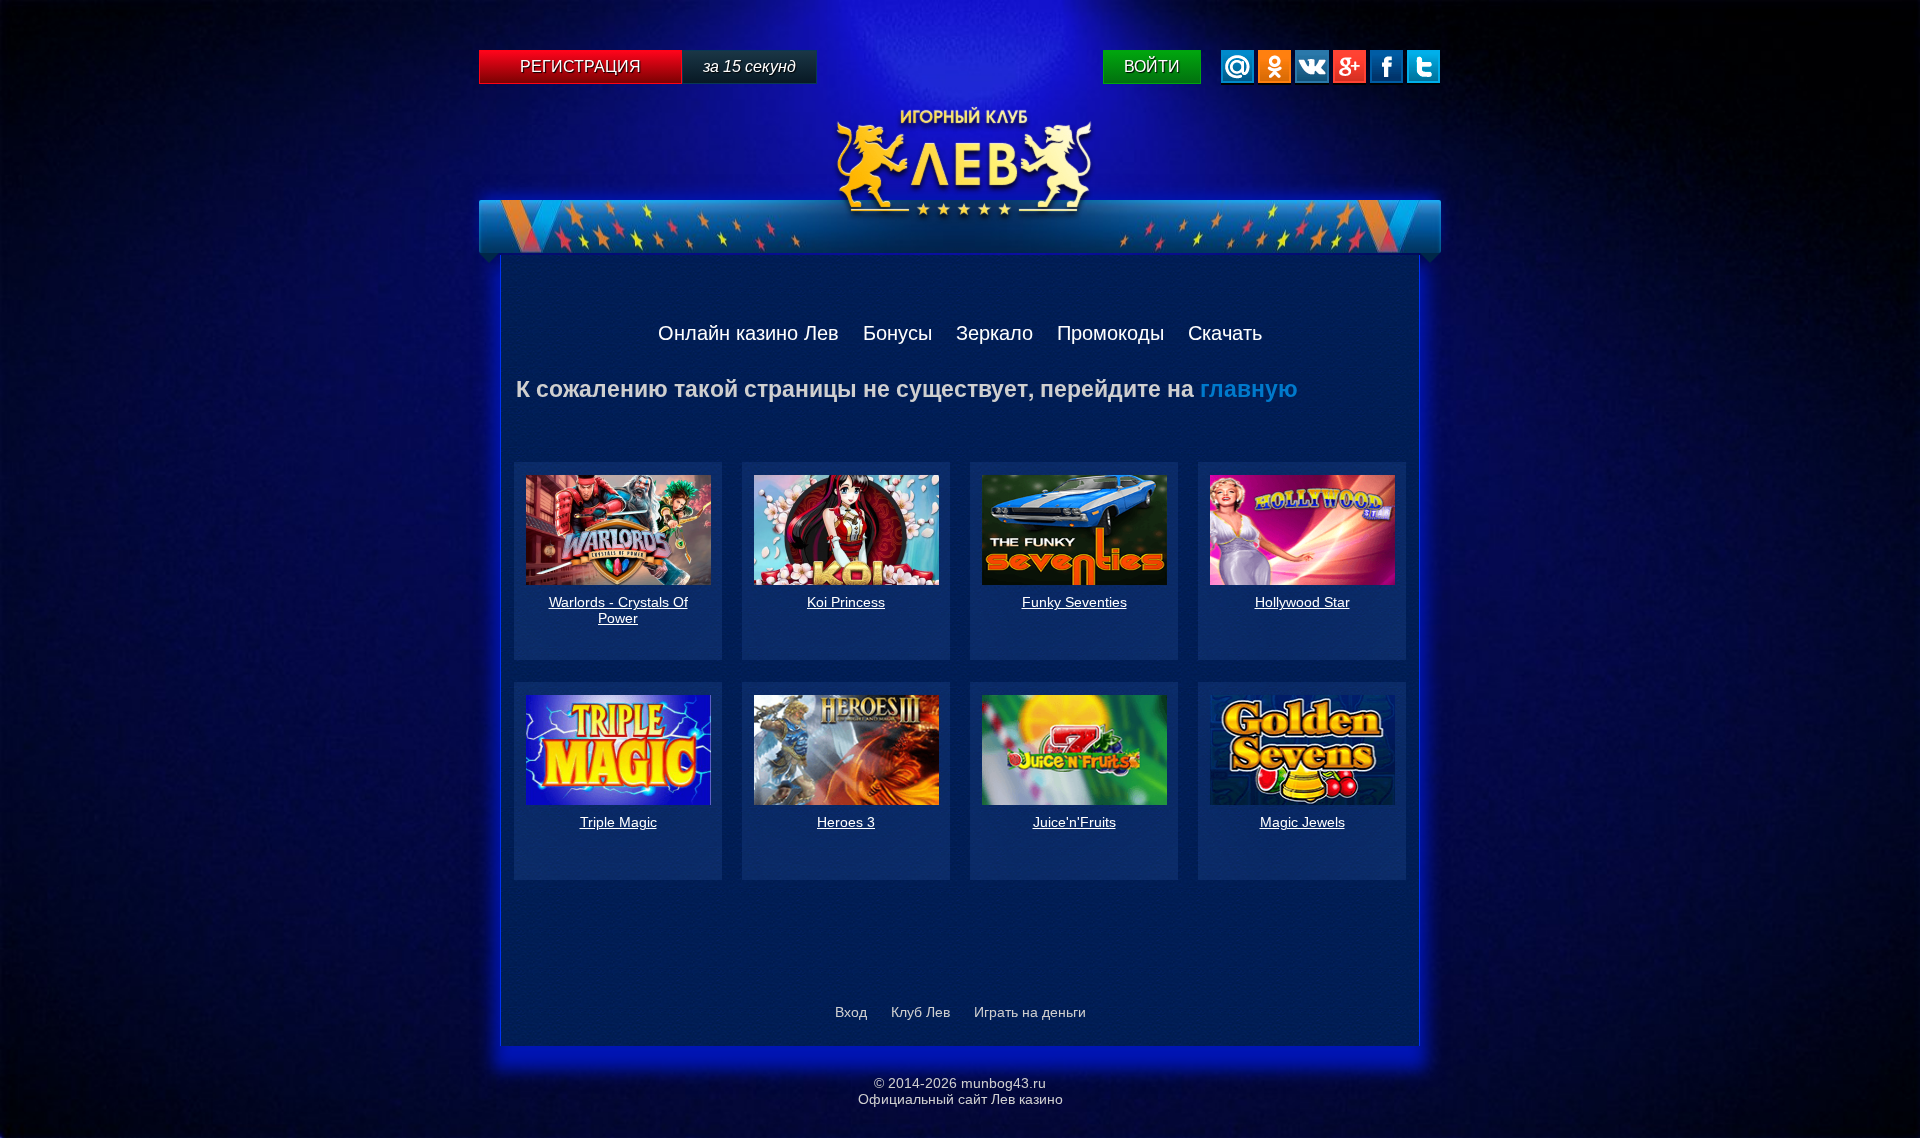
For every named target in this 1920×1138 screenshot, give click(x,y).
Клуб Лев (920, 1012)
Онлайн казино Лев (748, 333)
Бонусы (897, 333)
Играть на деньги (1030, 1012)
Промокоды (1110, 333)
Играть (618, 561)
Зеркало (994, 333)
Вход (851, 1012)
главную (1249, 387)
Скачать (1225, 333)
